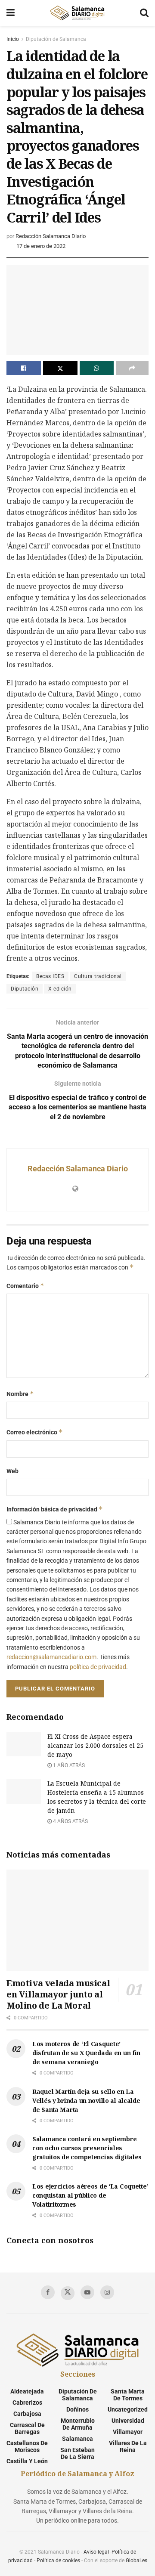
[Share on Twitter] (60, 368)
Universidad (128, 2421)
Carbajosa (27, 2414)
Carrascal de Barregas (27, 2428)
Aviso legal (96, 2552)
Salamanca (77, 2439)
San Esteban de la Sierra (77, 2453)
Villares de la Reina (128, 2446)
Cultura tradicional (98, 976)
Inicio (13, 39)
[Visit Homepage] (77, 13)
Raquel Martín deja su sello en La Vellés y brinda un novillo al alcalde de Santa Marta (86, 2101)
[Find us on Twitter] (68, 2293)
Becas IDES (50, 976)
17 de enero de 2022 (41, 246)
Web (12, 1471)
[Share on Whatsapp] (97, 368)
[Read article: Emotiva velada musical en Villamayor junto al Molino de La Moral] (77, 1920)
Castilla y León (27, 2461)
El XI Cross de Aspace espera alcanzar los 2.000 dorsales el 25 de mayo (95, 1745)
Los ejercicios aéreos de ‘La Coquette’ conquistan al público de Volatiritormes (90, 2195)
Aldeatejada (27, 2391)
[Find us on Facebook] (48, 2292)
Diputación (25, 989)
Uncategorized (128, 2409)
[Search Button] (144, 13)
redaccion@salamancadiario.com (51, 1657)
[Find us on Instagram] (107, 2292)
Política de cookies (58, 2561)
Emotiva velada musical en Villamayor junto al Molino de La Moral (58, 1994)
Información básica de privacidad (55, 1509)
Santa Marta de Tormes (128, 2395)
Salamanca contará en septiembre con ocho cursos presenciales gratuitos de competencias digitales (87, 2148)
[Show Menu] (11, 13)
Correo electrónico (35, 1432)
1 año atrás (68, 1765)
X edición (60, 989)
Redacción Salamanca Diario (51, 236)
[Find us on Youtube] (87, 2292)
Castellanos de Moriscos (27, 2446)
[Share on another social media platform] (132, 368)
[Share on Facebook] (24, 368)
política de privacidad (98, 1667)
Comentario (25, 1286)
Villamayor (128, 2432)
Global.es (136, 2561)
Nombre (20, 1394)
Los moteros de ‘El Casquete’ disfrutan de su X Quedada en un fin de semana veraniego (86, 2053)
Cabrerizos (27, 2403)
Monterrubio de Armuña (78, 2424)
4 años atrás (70, 1821)
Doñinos (77, 2409)
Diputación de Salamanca (56, 39)
